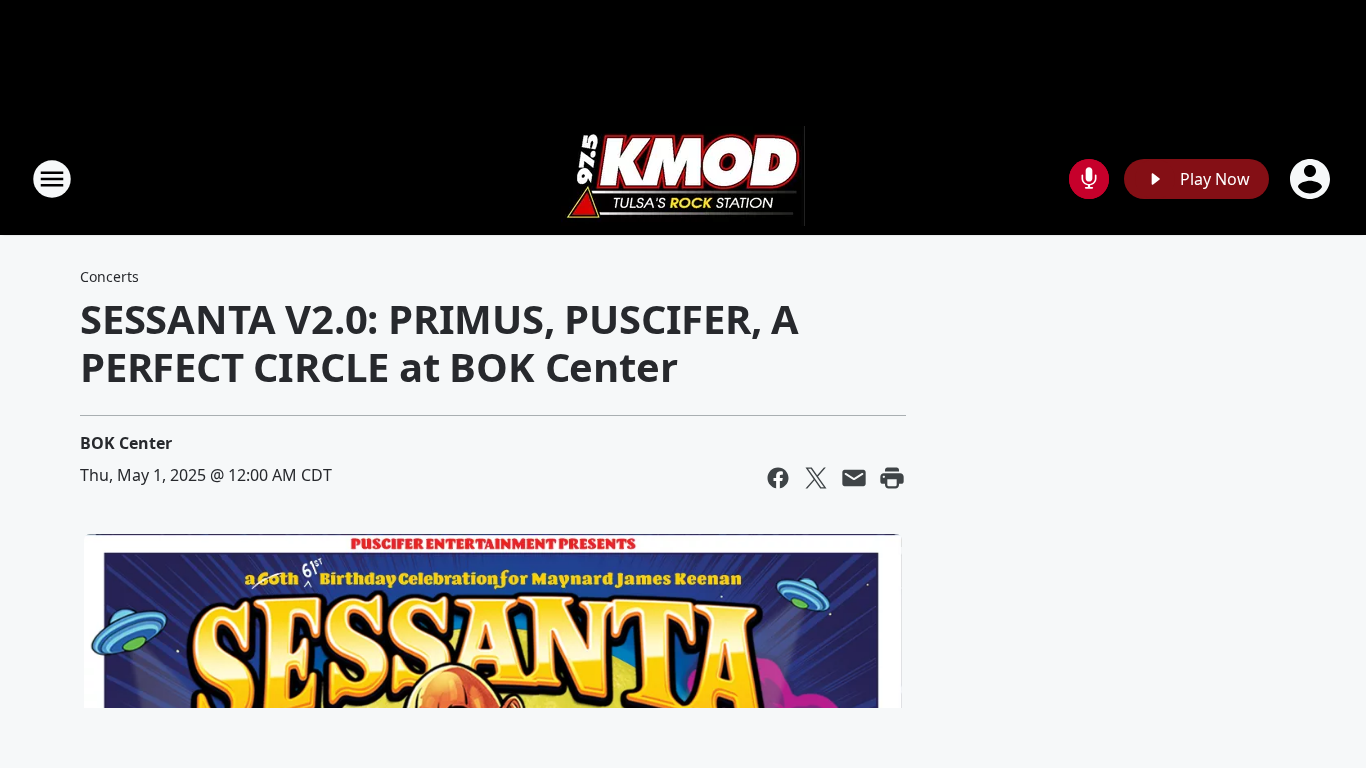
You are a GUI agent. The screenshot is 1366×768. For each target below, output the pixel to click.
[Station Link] (683, 178)
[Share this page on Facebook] (778, 478)
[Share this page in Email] (854, 478)
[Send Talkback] (1089, 179)
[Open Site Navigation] (52, 179)
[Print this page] (892, 478)
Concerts (109, 276)
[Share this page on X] (816, 478)
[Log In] (1312, 179)
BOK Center (126, 443)
